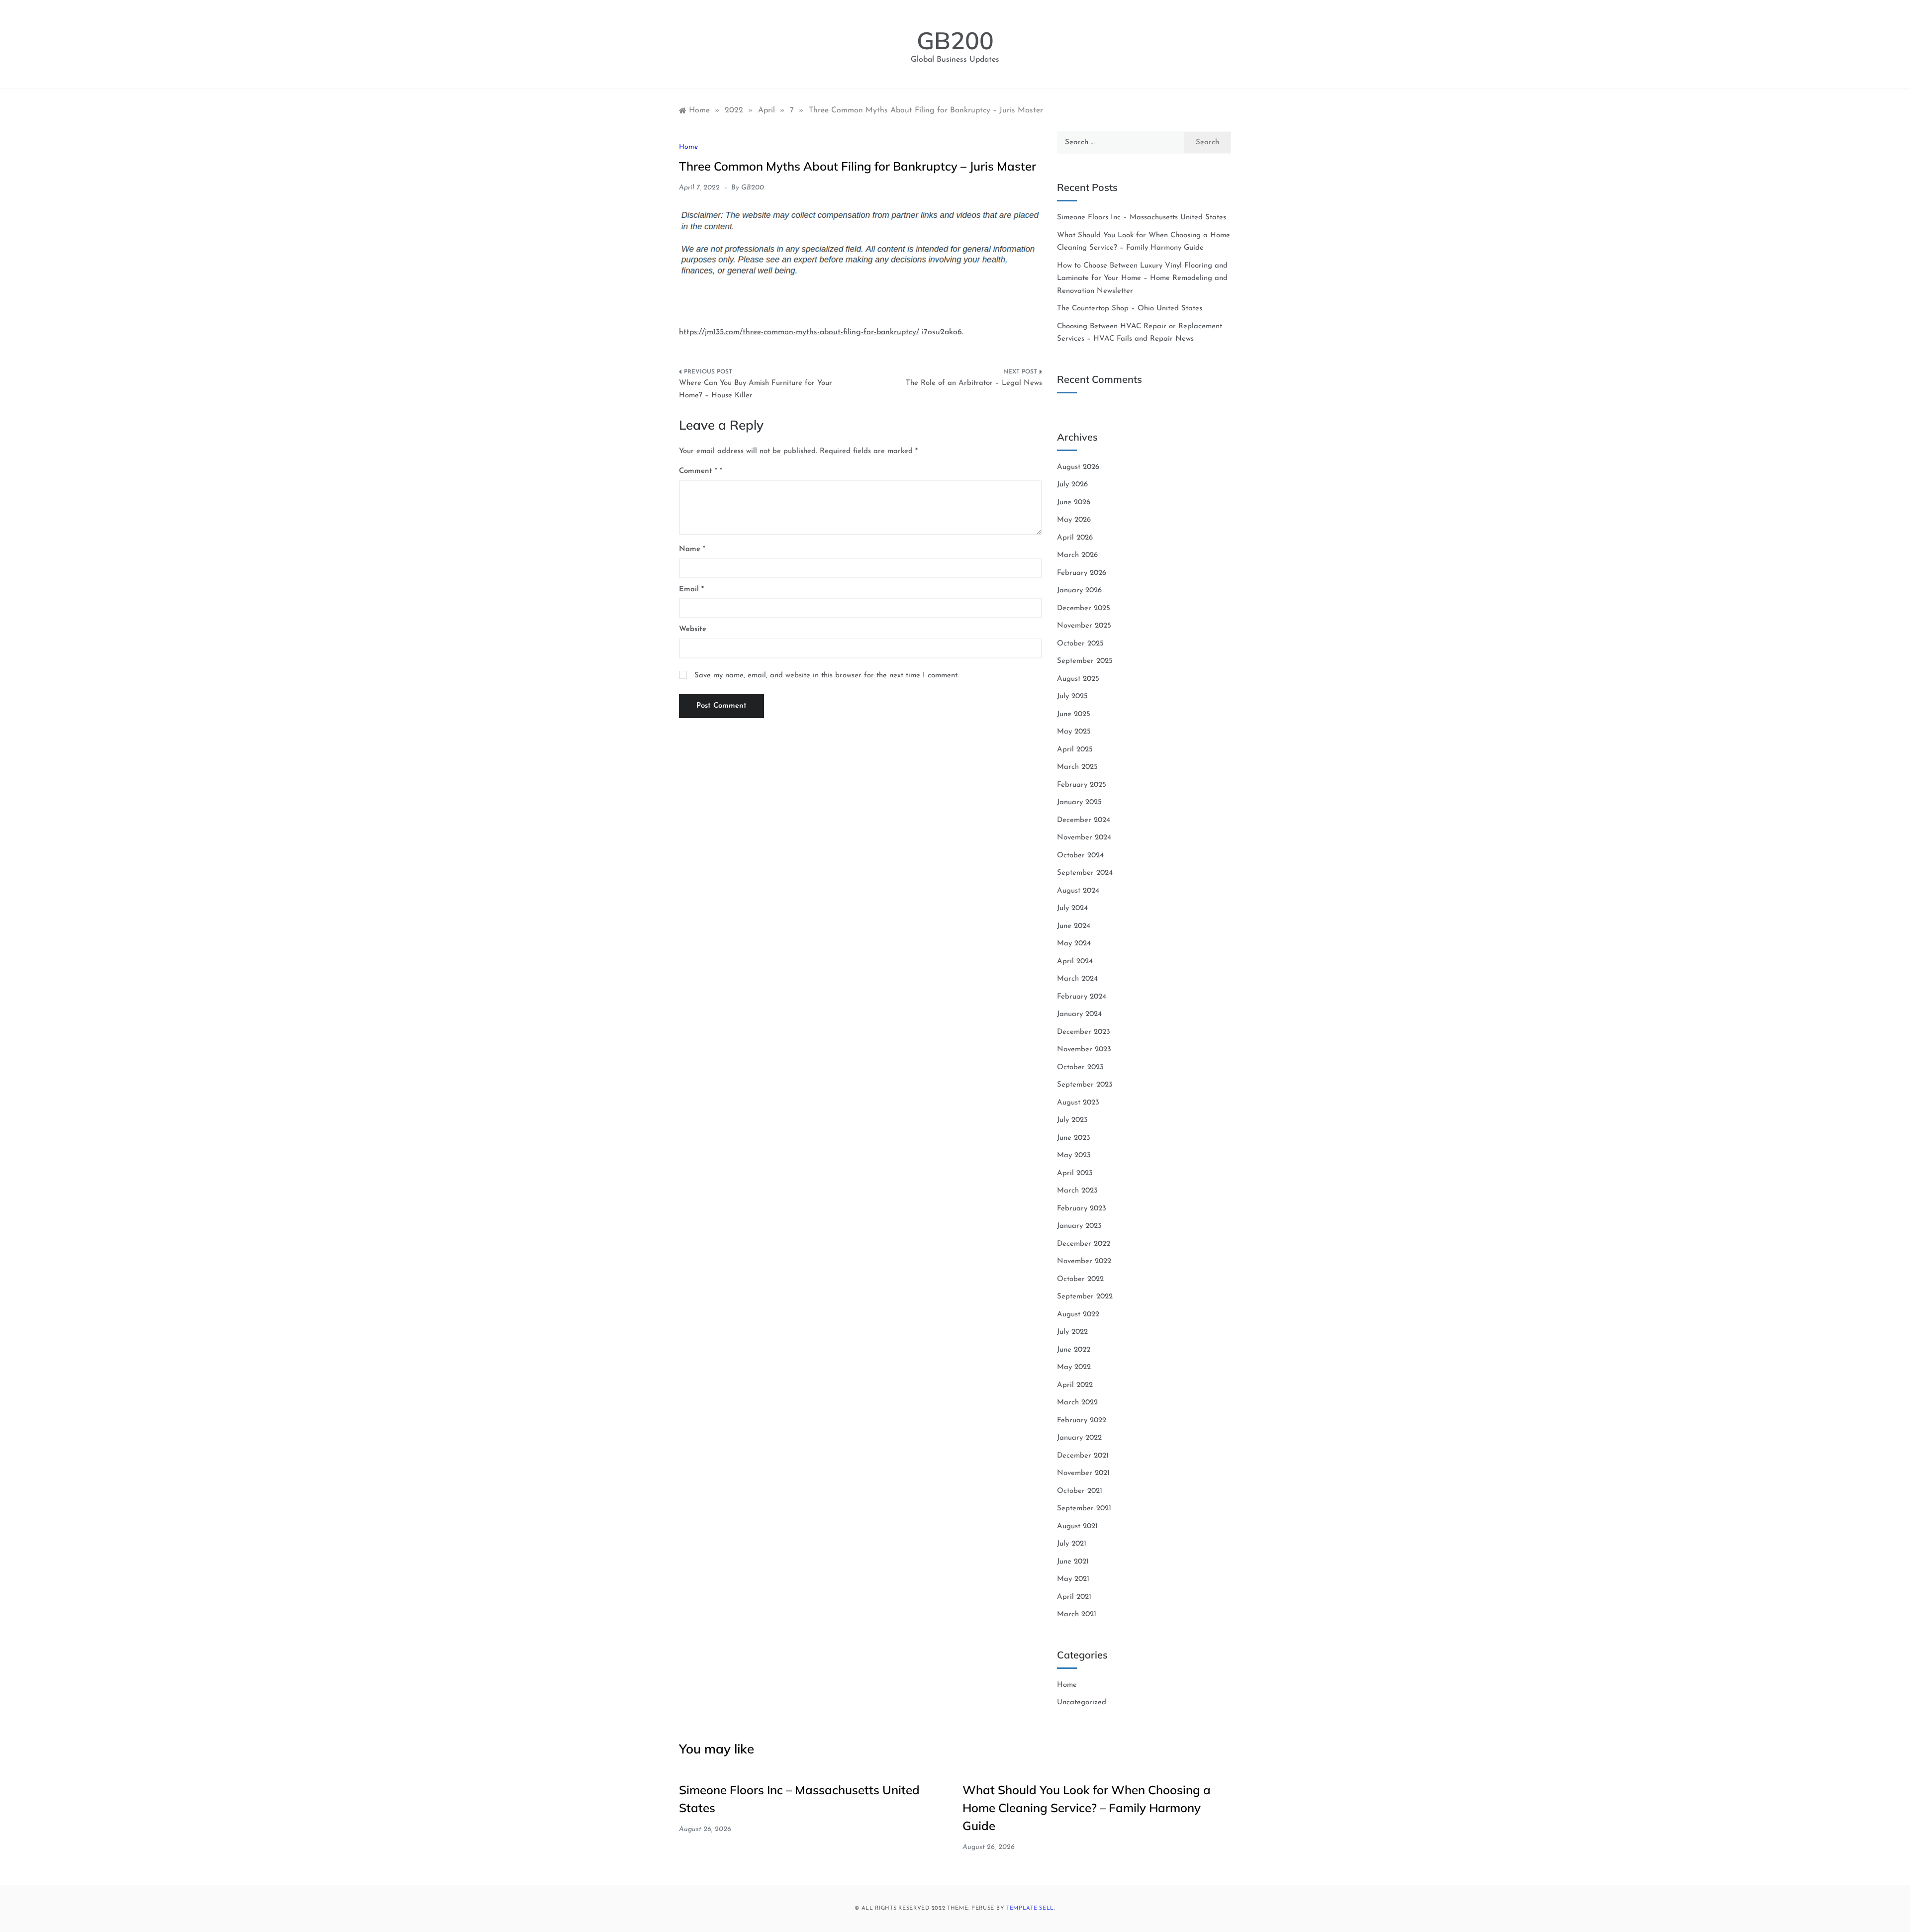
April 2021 (1074, 1597)
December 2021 (1083, 1456)
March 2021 (1077, 1614)
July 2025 (1072, 696)
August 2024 (1078, 891)
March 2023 (1077, 1191)
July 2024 (1072, 908)
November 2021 (1083, 1473)
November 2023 (1084, 1050)
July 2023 (1072, 1120)
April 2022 (1075, 1385)
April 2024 (1075, 962)
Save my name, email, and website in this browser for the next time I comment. (827, 676)
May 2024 (1074, 944)
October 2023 (1080, 1067)
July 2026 (1072, 485)
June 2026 (1074, 503)
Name (692, 549)
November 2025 (1084, 626)
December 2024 (1084, 820)
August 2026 (1078, 467)
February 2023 (1082, 1209)
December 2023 (1084, 1032)
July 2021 (1072, 1544)
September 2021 (1084, 1509)
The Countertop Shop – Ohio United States (1130, 309)
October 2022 (1080, 1279)
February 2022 (1082, 1421)
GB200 (955, 40)
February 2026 (1082, 573)
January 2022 (1079, 1438)
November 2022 (1084, 1261)
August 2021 (1077, 1526)
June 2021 (1073, 1562)
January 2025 (1079, 802)
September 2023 (1085, 1085)
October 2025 (1080, 644)
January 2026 (1079, 591)
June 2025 (1074, 714)
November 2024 (1084, 838)
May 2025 (1074, 732)
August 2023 (1078, 1103)
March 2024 (1077, 979)
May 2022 (1074, 1367)
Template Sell (1030, 1908)
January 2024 (1079, 1014)
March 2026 (1077, 555)
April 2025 (1075, 750)
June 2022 (1074, 1350)
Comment (698, 471)
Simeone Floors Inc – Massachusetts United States (1142, 218)
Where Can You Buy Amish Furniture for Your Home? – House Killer (756, 390)
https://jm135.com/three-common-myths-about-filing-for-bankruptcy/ (799, 332)
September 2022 (1085, 1297)
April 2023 (1075, 1173)
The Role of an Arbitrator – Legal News (974, 383)
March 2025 (1077, 767)
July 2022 (1072, 1332)
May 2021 (1073, 1579)
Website (693, 629)
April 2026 (1075, 538)
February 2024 (1082, 997)
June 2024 (1074, 926)
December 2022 (1084, 1244)
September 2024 (1085, 873)
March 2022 (1077, 1403)
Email (691, 590)
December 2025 (1084, 608)
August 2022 (1078, 1315)
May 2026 (1074, 520)
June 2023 (1074, 1138)
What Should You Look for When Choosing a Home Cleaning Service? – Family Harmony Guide (1087, 1808)
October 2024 (1080, 856)
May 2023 (1074, 1155)
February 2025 (1082, 785)
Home (688, 147)
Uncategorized (1082, 1702)
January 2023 (1079, 1226)
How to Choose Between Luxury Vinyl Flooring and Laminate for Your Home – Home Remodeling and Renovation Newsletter (1142, 278)
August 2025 (1078, 679)
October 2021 (1080, 1491)
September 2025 (1085, 661)
